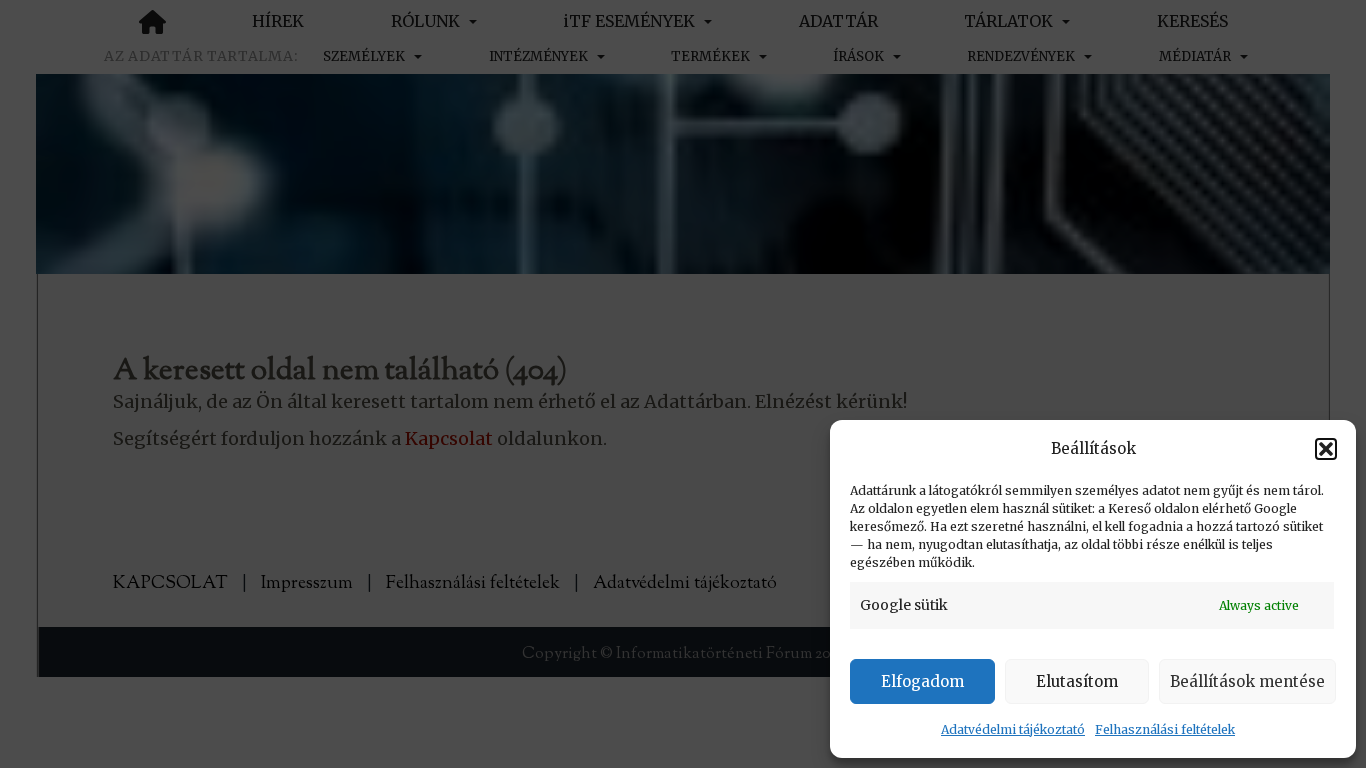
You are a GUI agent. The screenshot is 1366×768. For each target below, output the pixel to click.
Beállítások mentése (1247, 681)
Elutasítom (1077, 681)
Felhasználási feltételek (1165, 729)
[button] (1326, 449)
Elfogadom (922, 681)
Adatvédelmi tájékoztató (1013, 729)
